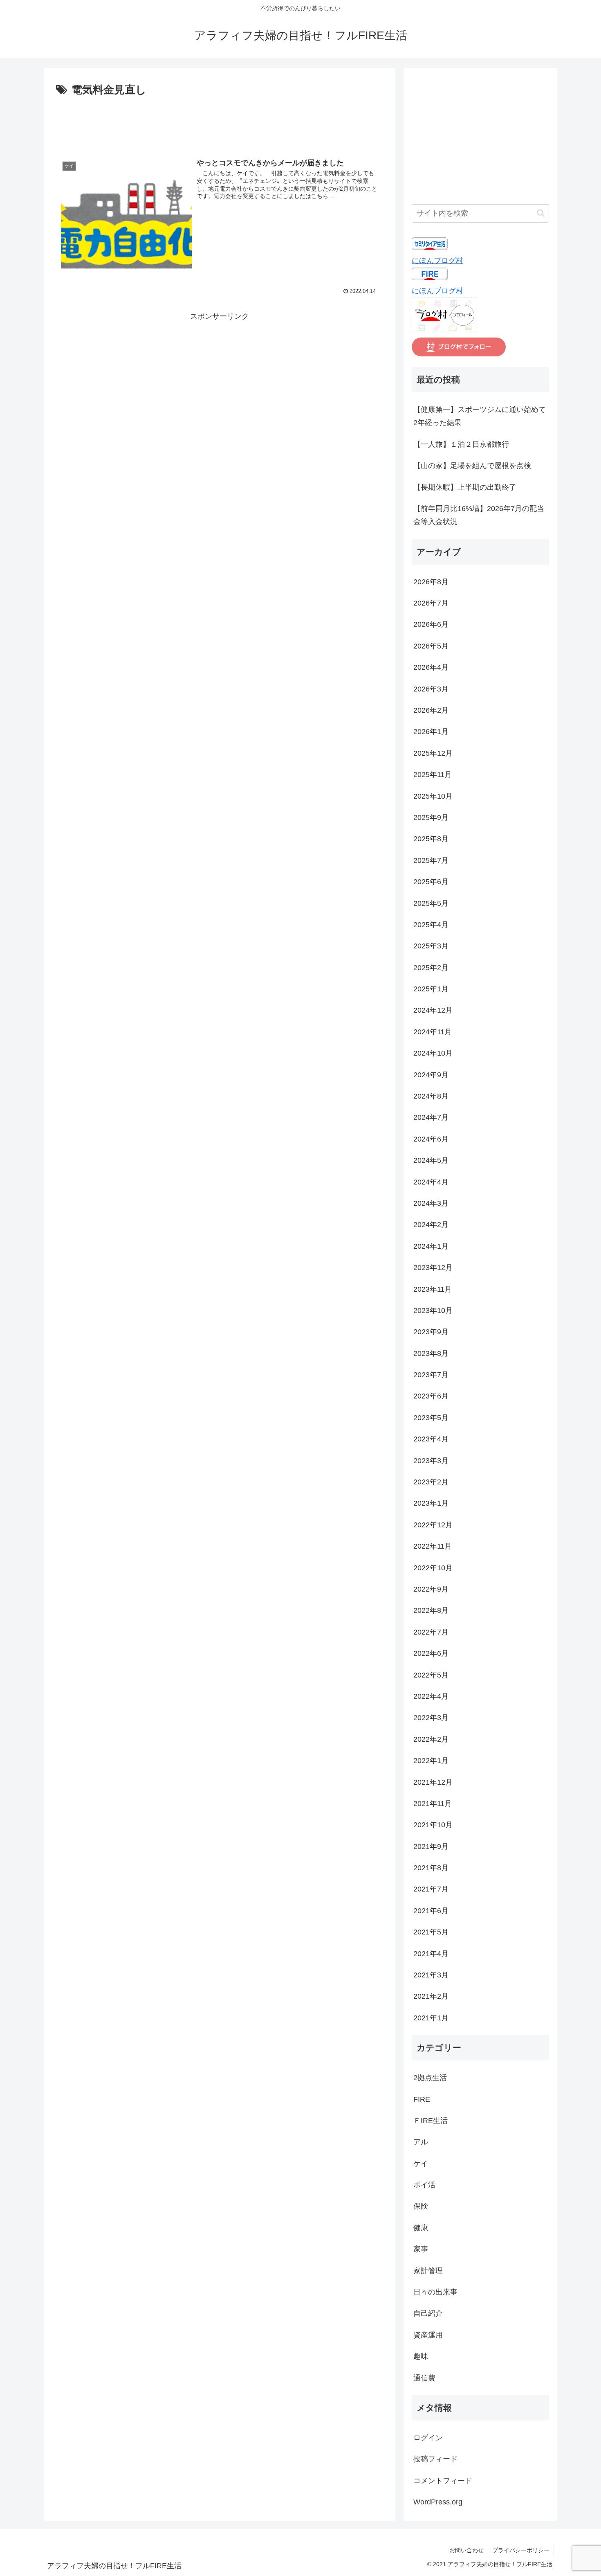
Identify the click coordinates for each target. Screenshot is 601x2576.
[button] (541, 213)
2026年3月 (431, 689)
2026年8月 (431, 582)
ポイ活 (424, 2185)
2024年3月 (431, 1203)
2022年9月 (431, 1589)
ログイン (428, 2438)
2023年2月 (431, 1482)
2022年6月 (431, 1653)
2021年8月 (431, 1868)
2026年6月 (431, 624)
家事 (421, 2249)
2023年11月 (433, 1289)
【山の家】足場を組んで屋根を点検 (472, 466)
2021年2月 (431, 1996)
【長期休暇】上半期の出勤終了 (465, 487)
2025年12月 (433, 753)
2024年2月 (431, 1225)
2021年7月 (431, 1889)
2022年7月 (431, 1632)
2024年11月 (433, 1032)
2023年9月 (431, 1332)
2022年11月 (433, 1546)
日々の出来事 (435, 2292)
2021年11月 (433, 1804)
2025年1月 (431, 989)
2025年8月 (431, 839)
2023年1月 (431, 1503)
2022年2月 (431, 1739)
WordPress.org (438, 2502)
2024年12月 (433, 1010)
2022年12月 (433, 1525)
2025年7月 (431, 860)
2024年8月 (431, 1096)
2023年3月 (431, 1461)
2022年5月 (431, 1675)
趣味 (421, 2356)
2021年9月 (431, 1846)
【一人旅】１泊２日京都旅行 (461, 444)
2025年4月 (431, 925)
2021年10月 (433, 1825)
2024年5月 (431, 1160)
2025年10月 (433, 796)
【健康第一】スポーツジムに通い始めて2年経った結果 (480, 416)
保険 (421, 2206)
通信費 (424, 2378)
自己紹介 (428, 2313)
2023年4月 (431, 1439)
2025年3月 (431, 946)
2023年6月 (431, 1396)
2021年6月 (431, 1911)
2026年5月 (431, 646)
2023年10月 (433, 1311)
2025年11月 (433, 775)
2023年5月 (431, 1418)
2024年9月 (431, 1075)
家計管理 (428, 2271)
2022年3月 (431, 1718)
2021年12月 (433, 1782)
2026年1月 (431, 732)
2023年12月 (433, 1268)
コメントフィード (443, 2481)
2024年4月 (431, 1182)
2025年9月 (431, 817)
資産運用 (428, 2335)
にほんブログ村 (437, 261)
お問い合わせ (466, 2550)
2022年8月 (431, 1610)
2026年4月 (431, 667)
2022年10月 (433, 1568)
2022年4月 (431, 1696)
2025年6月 (431, 882)
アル (421, 2142)
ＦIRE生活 (431, 2121)
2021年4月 (431, 1954)
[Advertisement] (220, 122)
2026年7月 (431, 603)
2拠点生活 (430, 2078)
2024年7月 (431, 1117)
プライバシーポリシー (521, 2550)
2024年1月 (431, 1246)
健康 (421, 2228)
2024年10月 (433, 1053)
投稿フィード (435, 2459)
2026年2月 (431, 710)
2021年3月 (431, 1975)
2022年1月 (431, 1761)
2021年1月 (431, 2018)
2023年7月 (431, 1375)
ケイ (421, 2164)
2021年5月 (431, 1932)
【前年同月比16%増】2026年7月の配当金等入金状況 (479, 515)
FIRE (422, 2099)
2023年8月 (431, 1353)
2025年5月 (431, 903)
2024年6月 (431, 1139)
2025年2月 (431, 968)
